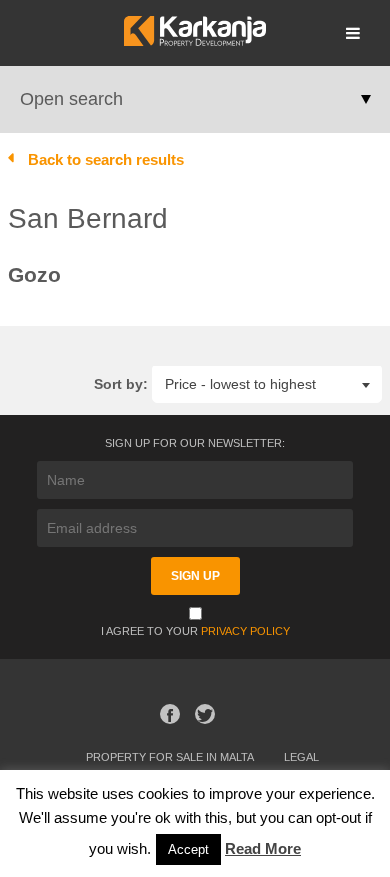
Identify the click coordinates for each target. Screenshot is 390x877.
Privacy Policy (245, 631)
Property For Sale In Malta (170, 757)
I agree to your (195, 631)
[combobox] (267, 383)
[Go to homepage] (194, 40)
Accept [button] (188, 849)
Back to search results (106, 159)
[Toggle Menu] (353, 33)
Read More (263, 848)
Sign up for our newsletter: (195, 443)
